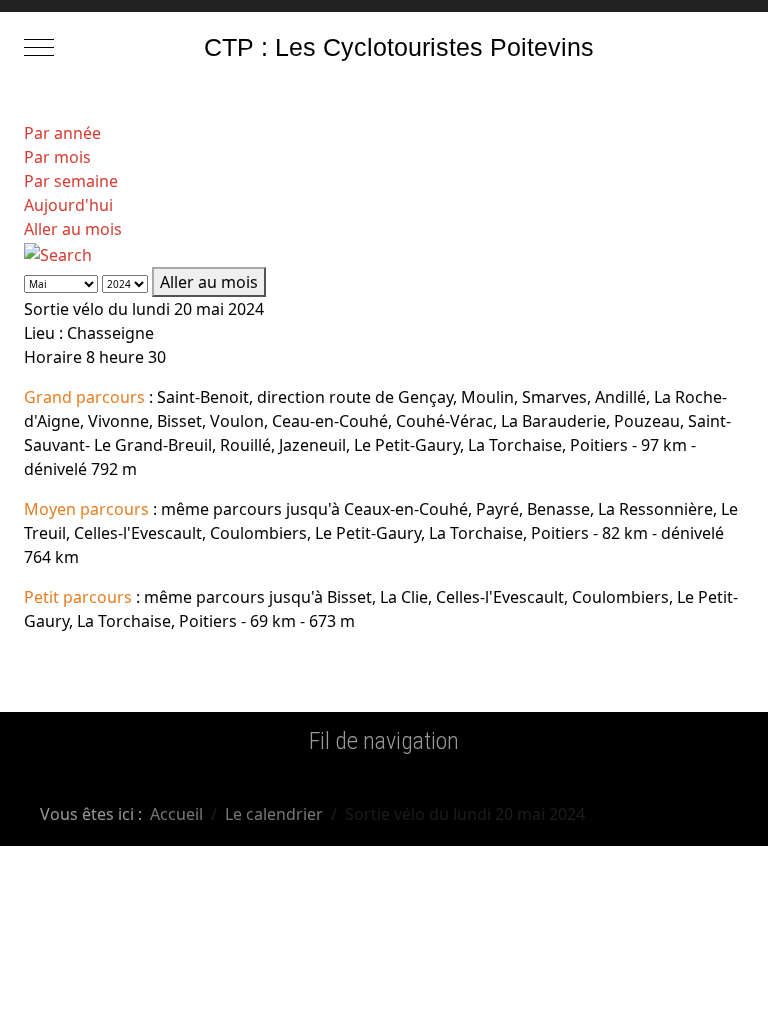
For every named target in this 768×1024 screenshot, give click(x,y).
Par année (62, 133)
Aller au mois (73, 229)
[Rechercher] (58, 253)
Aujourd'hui (68, 205)
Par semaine (71, 181)
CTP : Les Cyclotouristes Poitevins (399, 47)
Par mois (57, 157)
